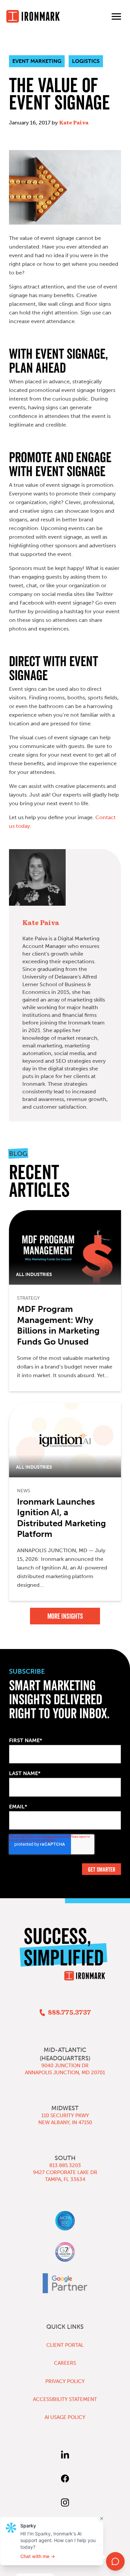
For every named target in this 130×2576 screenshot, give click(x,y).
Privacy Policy (65, 2381)
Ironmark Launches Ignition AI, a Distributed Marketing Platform (61, 1518)
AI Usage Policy (65, 2417)
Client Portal (65, 2345)
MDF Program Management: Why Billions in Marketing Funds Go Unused (58, 1325)
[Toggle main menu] (116, 16)
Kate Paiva (74, 123)
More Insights (65, 1616)
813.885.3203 (65, 2165)
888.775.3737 (69, 2013)
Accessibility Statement (65, 2399)
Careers (65, 2363)
